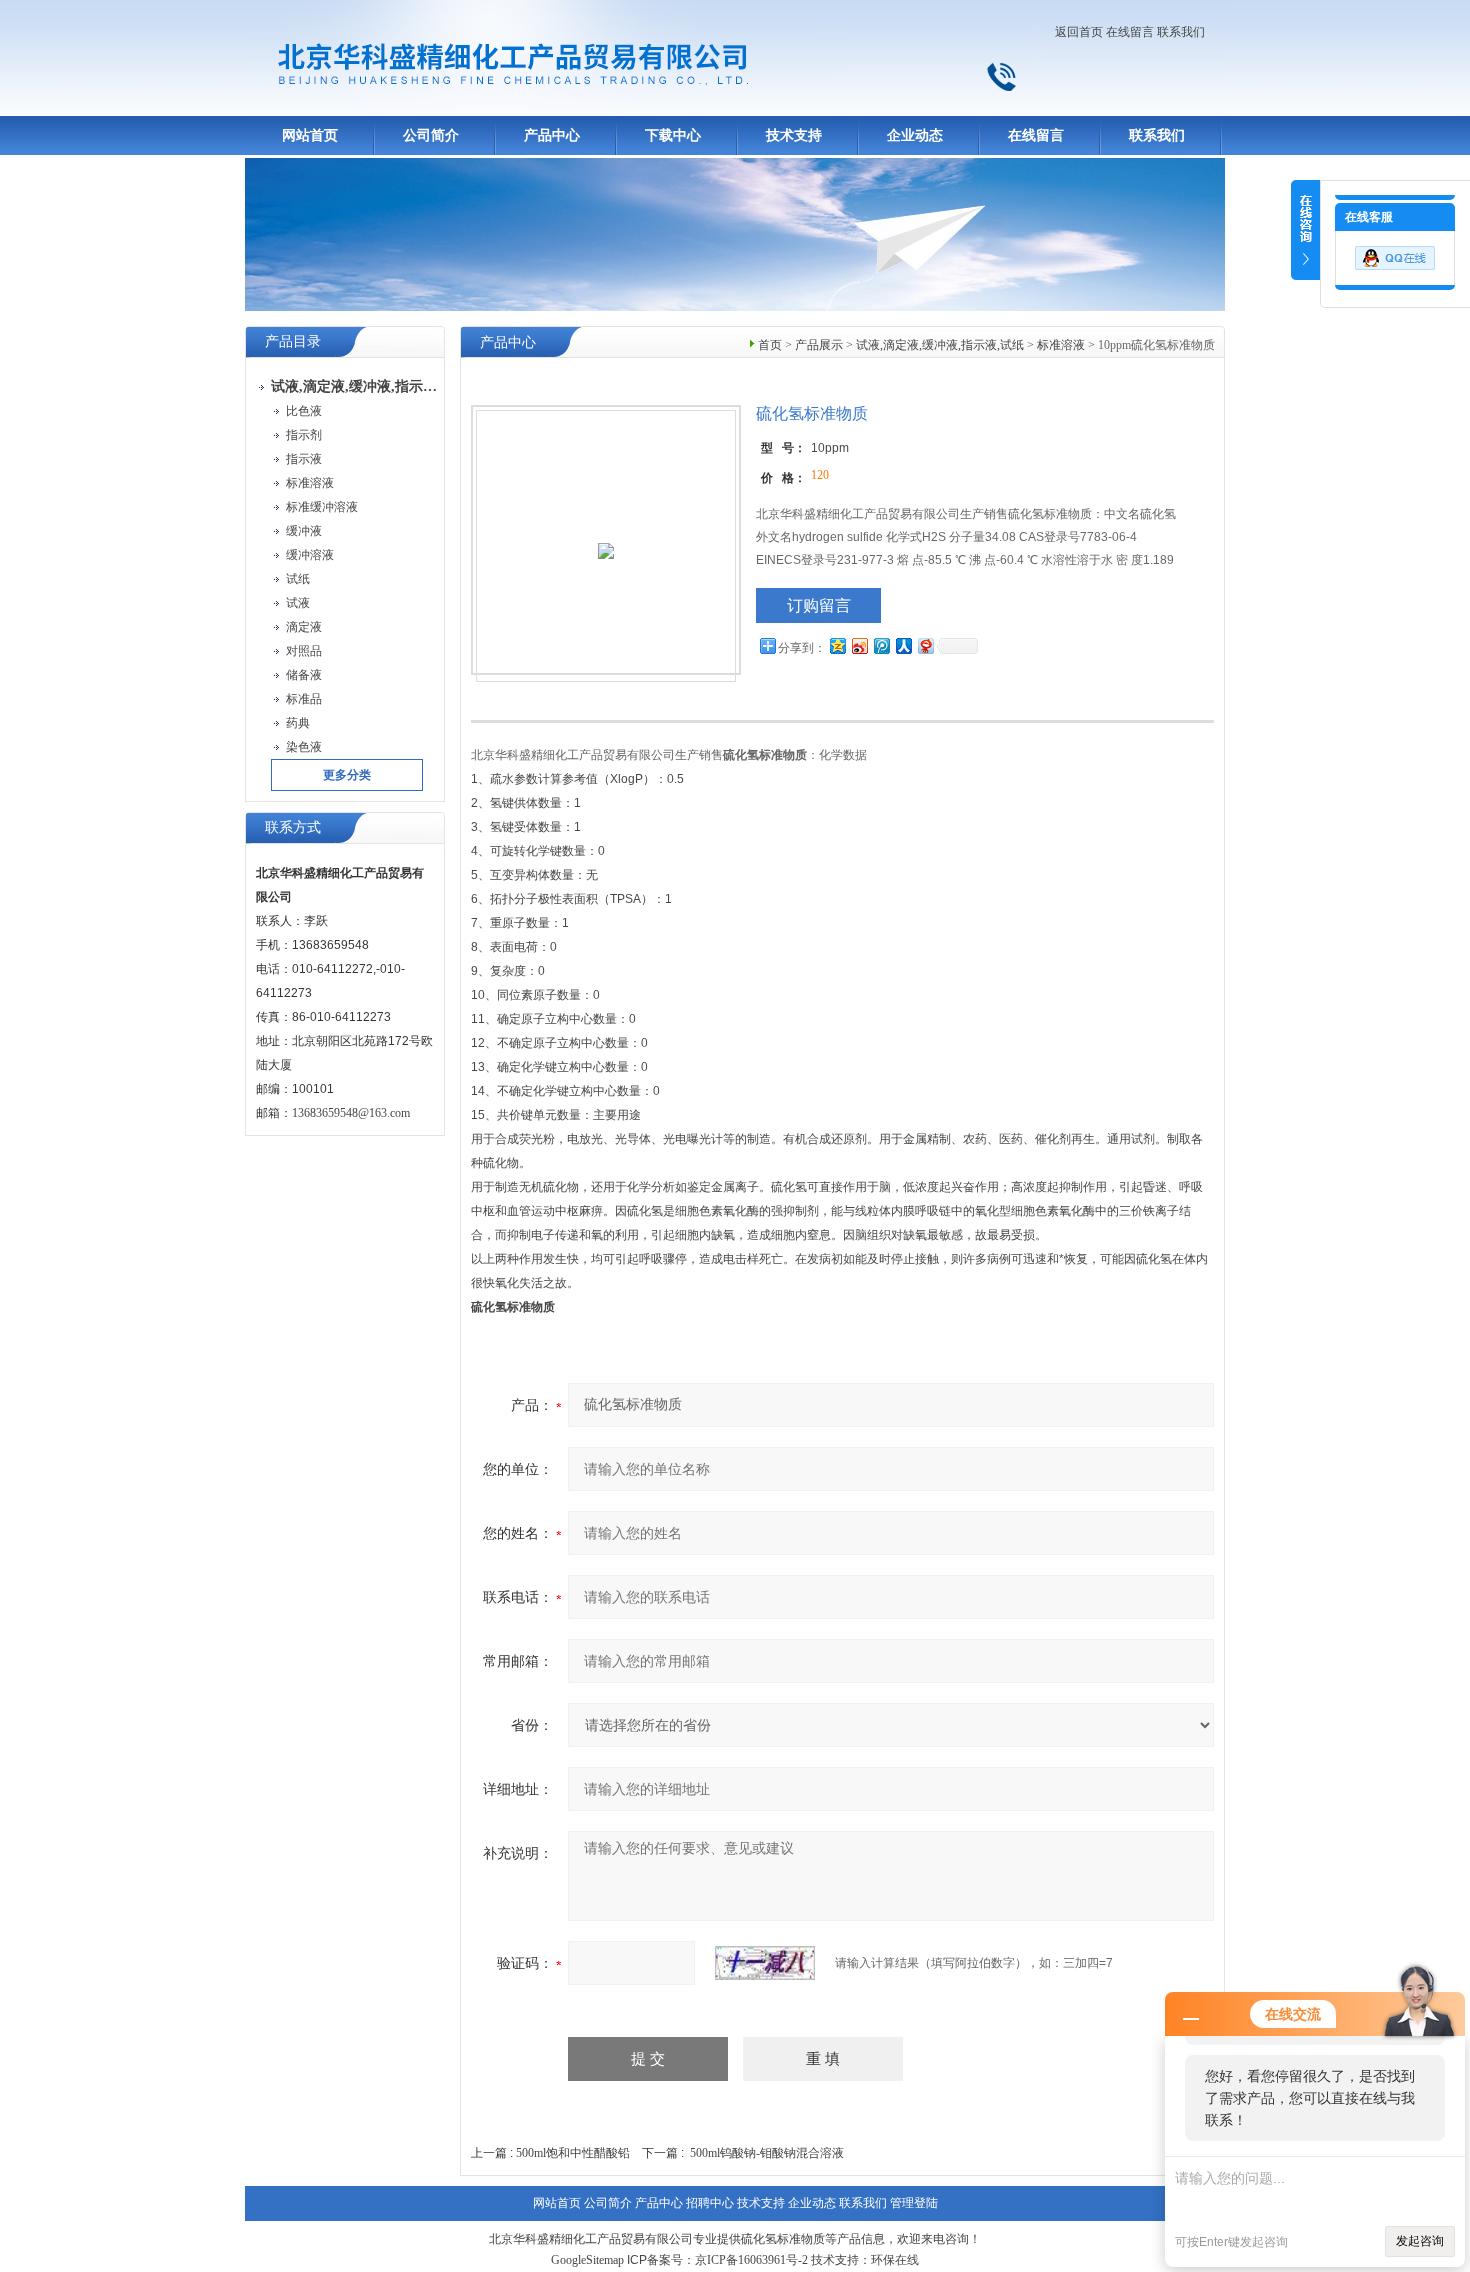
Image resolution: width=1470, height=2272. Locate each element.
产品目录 (293, 341)
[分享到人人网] (903, 645)
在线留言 (1130, 32)
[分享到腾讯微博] (881, 645)
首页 (770, 345)
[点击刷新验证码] (765, 1963)
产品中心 (552, 135)
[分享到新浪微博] (859, 645)
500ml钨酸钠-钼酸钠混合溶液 (767, 2153)
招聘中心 (710, 2203)
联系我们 (1181, 32)
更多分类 (347, 775)
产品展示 (819, 345)
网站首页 (310, 135)
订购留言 (819, 605)
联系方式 (293, 827)
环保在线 (895, 2260)
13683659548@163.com (351, 1113)
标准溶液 (1061, 345)
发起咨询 (1420, 2241)
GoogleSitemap (587, 2260)
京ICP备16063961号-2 (751, 2260)
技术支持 (794, 135)
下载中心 (673, 135)
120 (820, 475)
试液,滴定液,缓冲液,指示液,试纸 (940, 345)
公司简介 (431, 135)
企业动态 (915, 135)
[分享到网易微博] (925, 645)
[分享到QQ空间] (837, 645)
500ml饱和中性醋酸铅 (573, 2153)
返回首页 (1079, 32)
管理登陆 (914, 2203)
